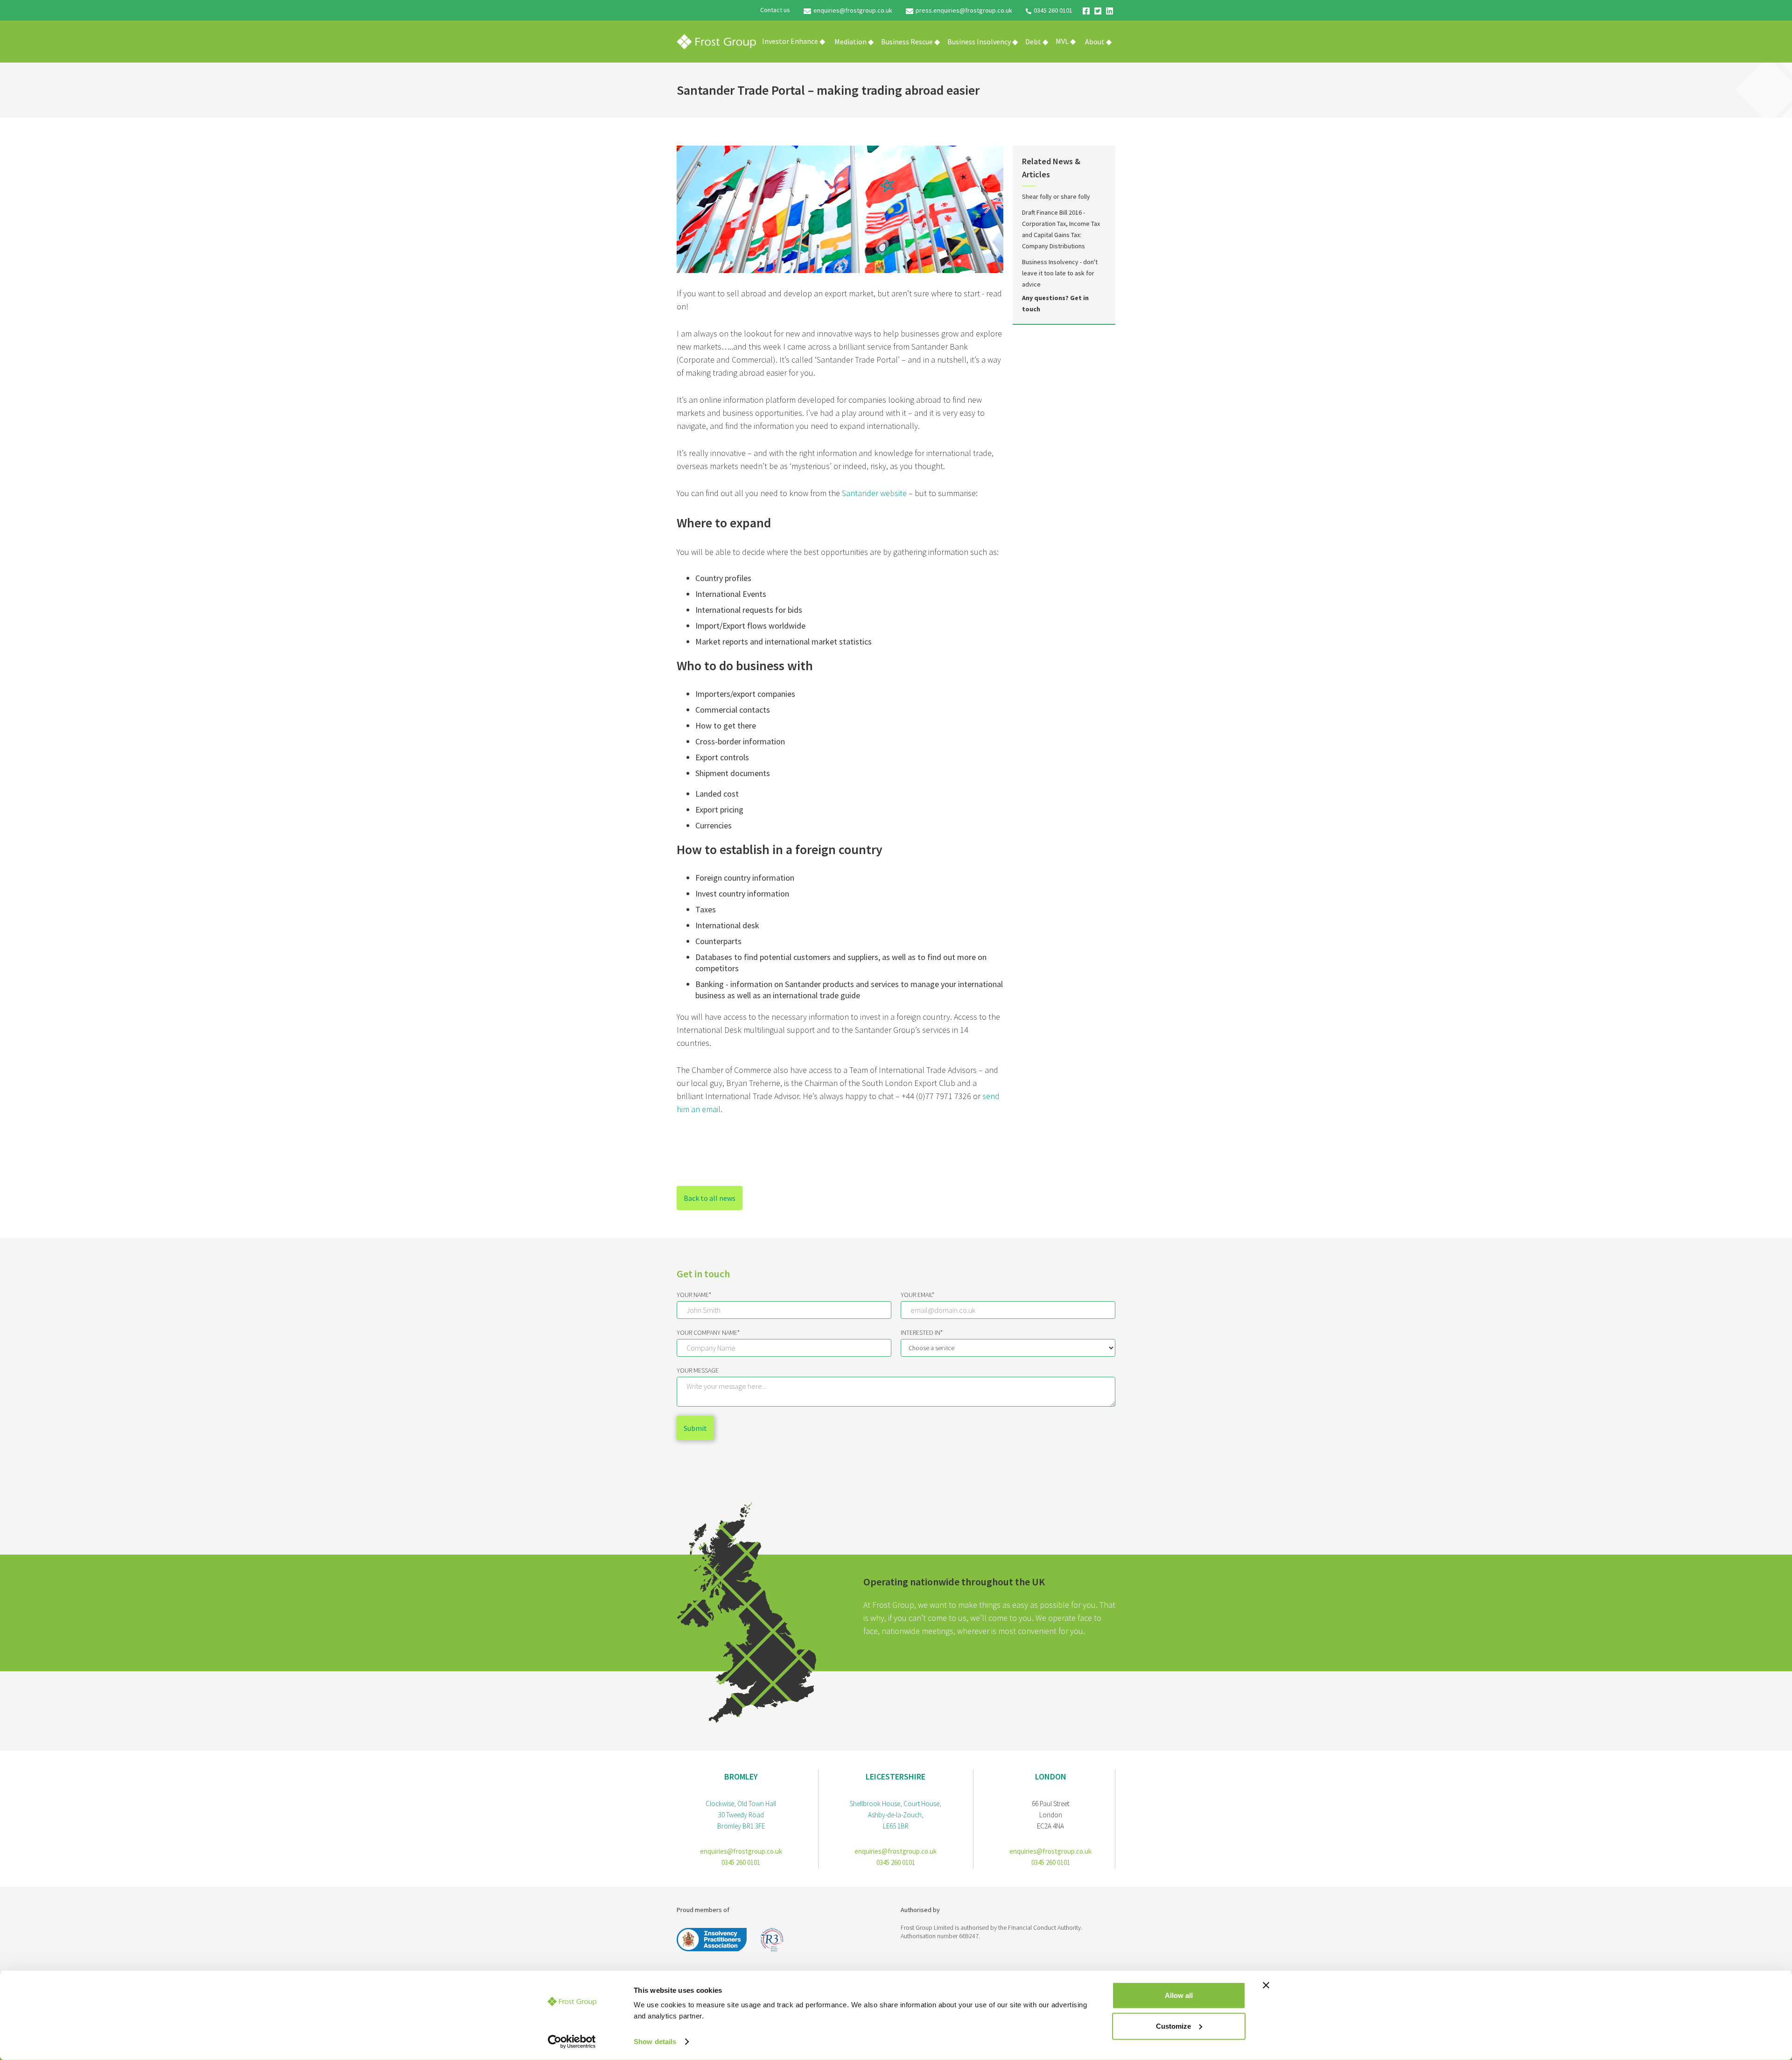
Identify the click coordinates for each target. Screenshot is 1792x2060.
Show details (655, 2042)
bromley (741, 1776)
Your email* (917, 1295)
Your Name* (694, 1295)
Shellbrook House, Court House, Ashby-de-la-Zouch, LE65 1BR (896, 1815)
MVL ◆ (1066, 41)
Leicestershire (896, 1776)
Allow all (1179, 1995)
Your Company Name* (708, 1332)
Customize (1173, 2026)
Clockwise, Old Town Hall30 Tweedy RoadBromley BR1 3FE (741, 1815)
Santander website (874, 493)
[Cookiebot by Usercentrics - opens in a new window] (572, 2042)
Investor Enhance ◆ (794, 41)
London (1051, 1776)
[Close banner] (1266, 1985)
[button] (854, 42)
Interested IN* (922, 1332)
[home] (716, 42)
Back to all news (710, 1198)
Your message (698, 1370)
